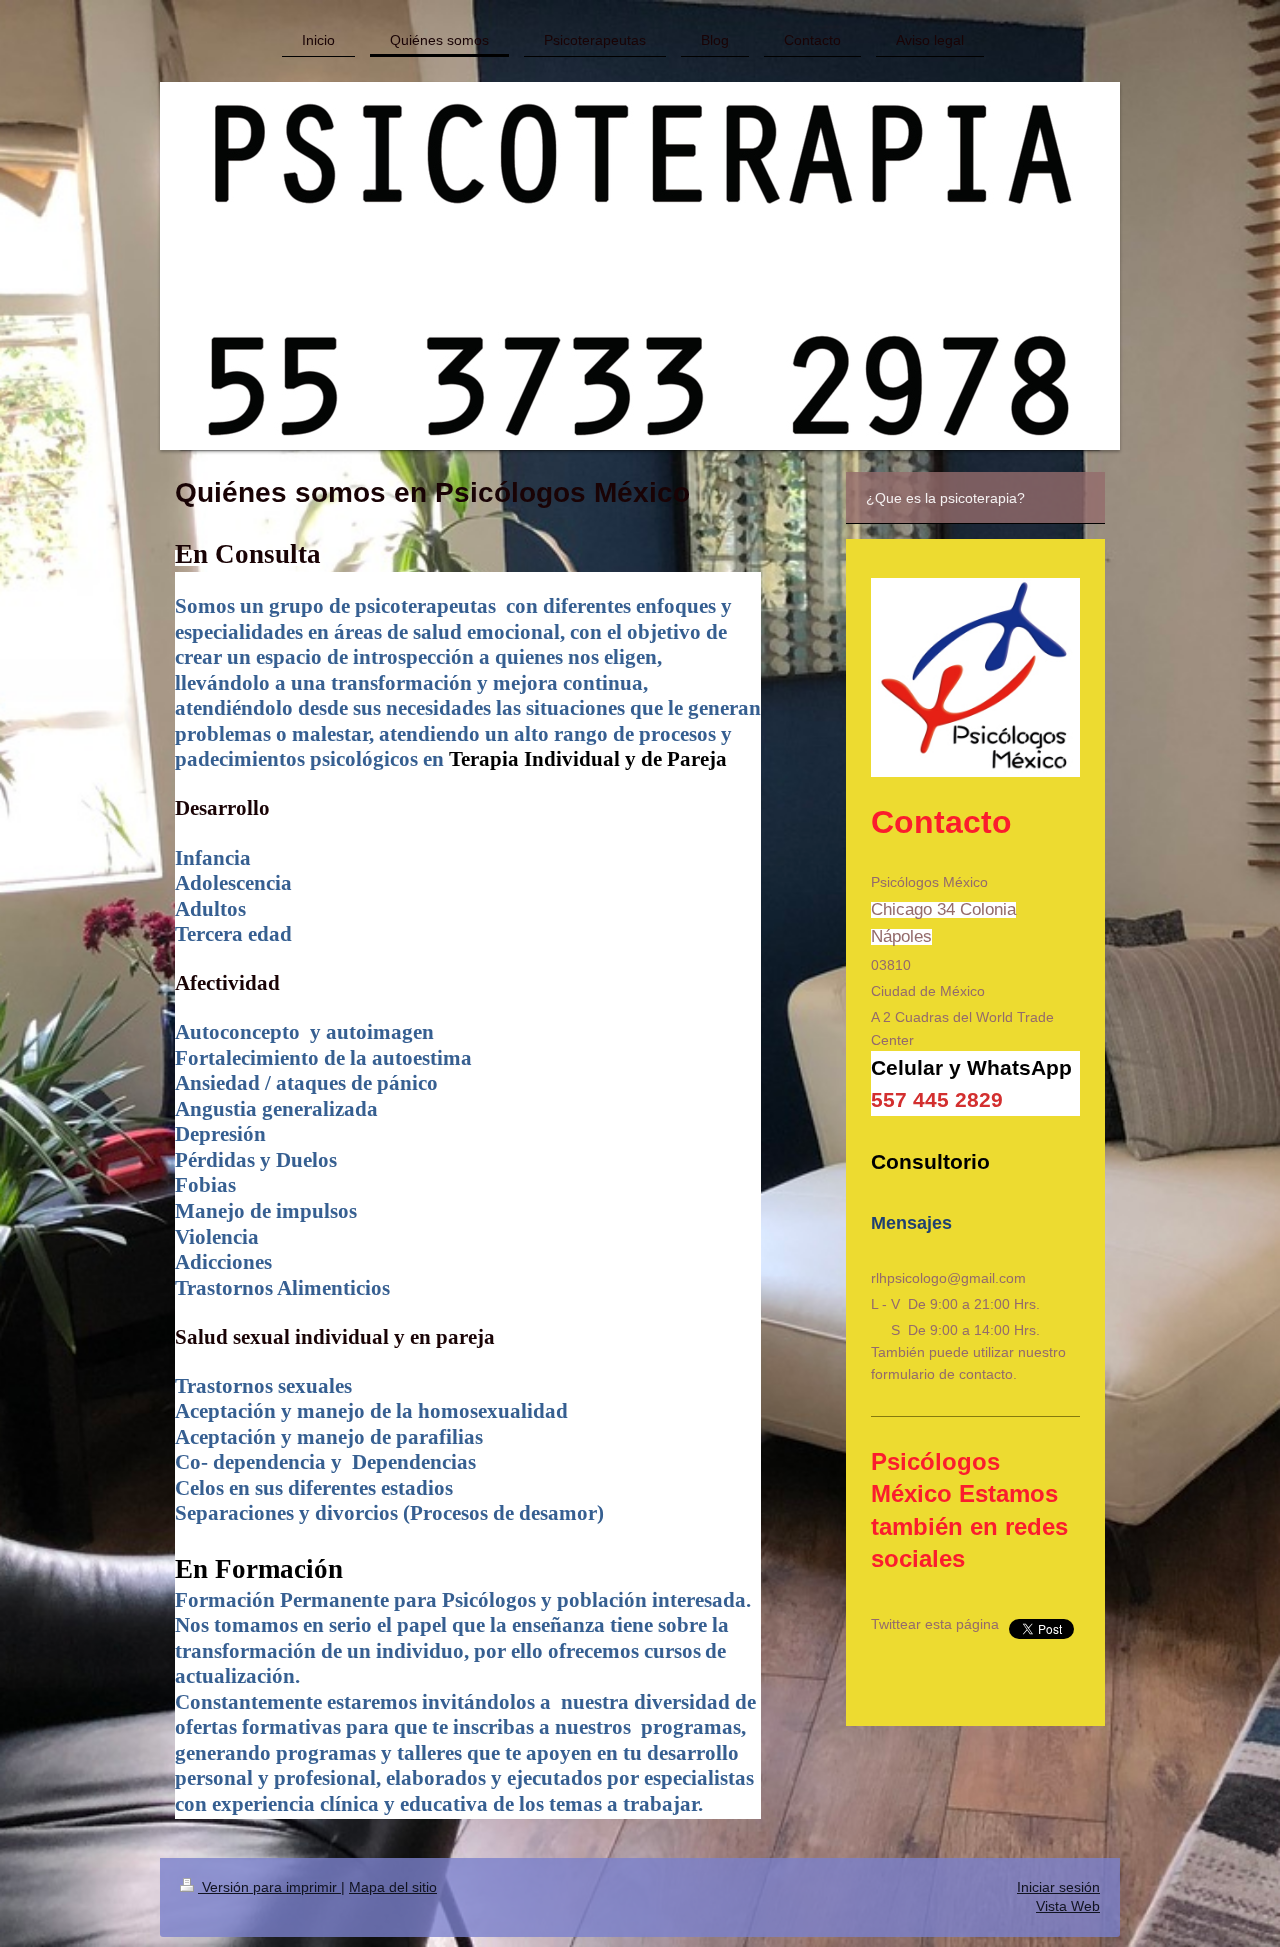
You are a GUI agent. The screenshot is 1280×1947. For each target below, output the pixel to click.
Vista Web (1068, 1906)
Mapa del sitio (393, 1887)
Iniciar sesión (1058, 1887)
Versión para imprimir (269, 1887)
